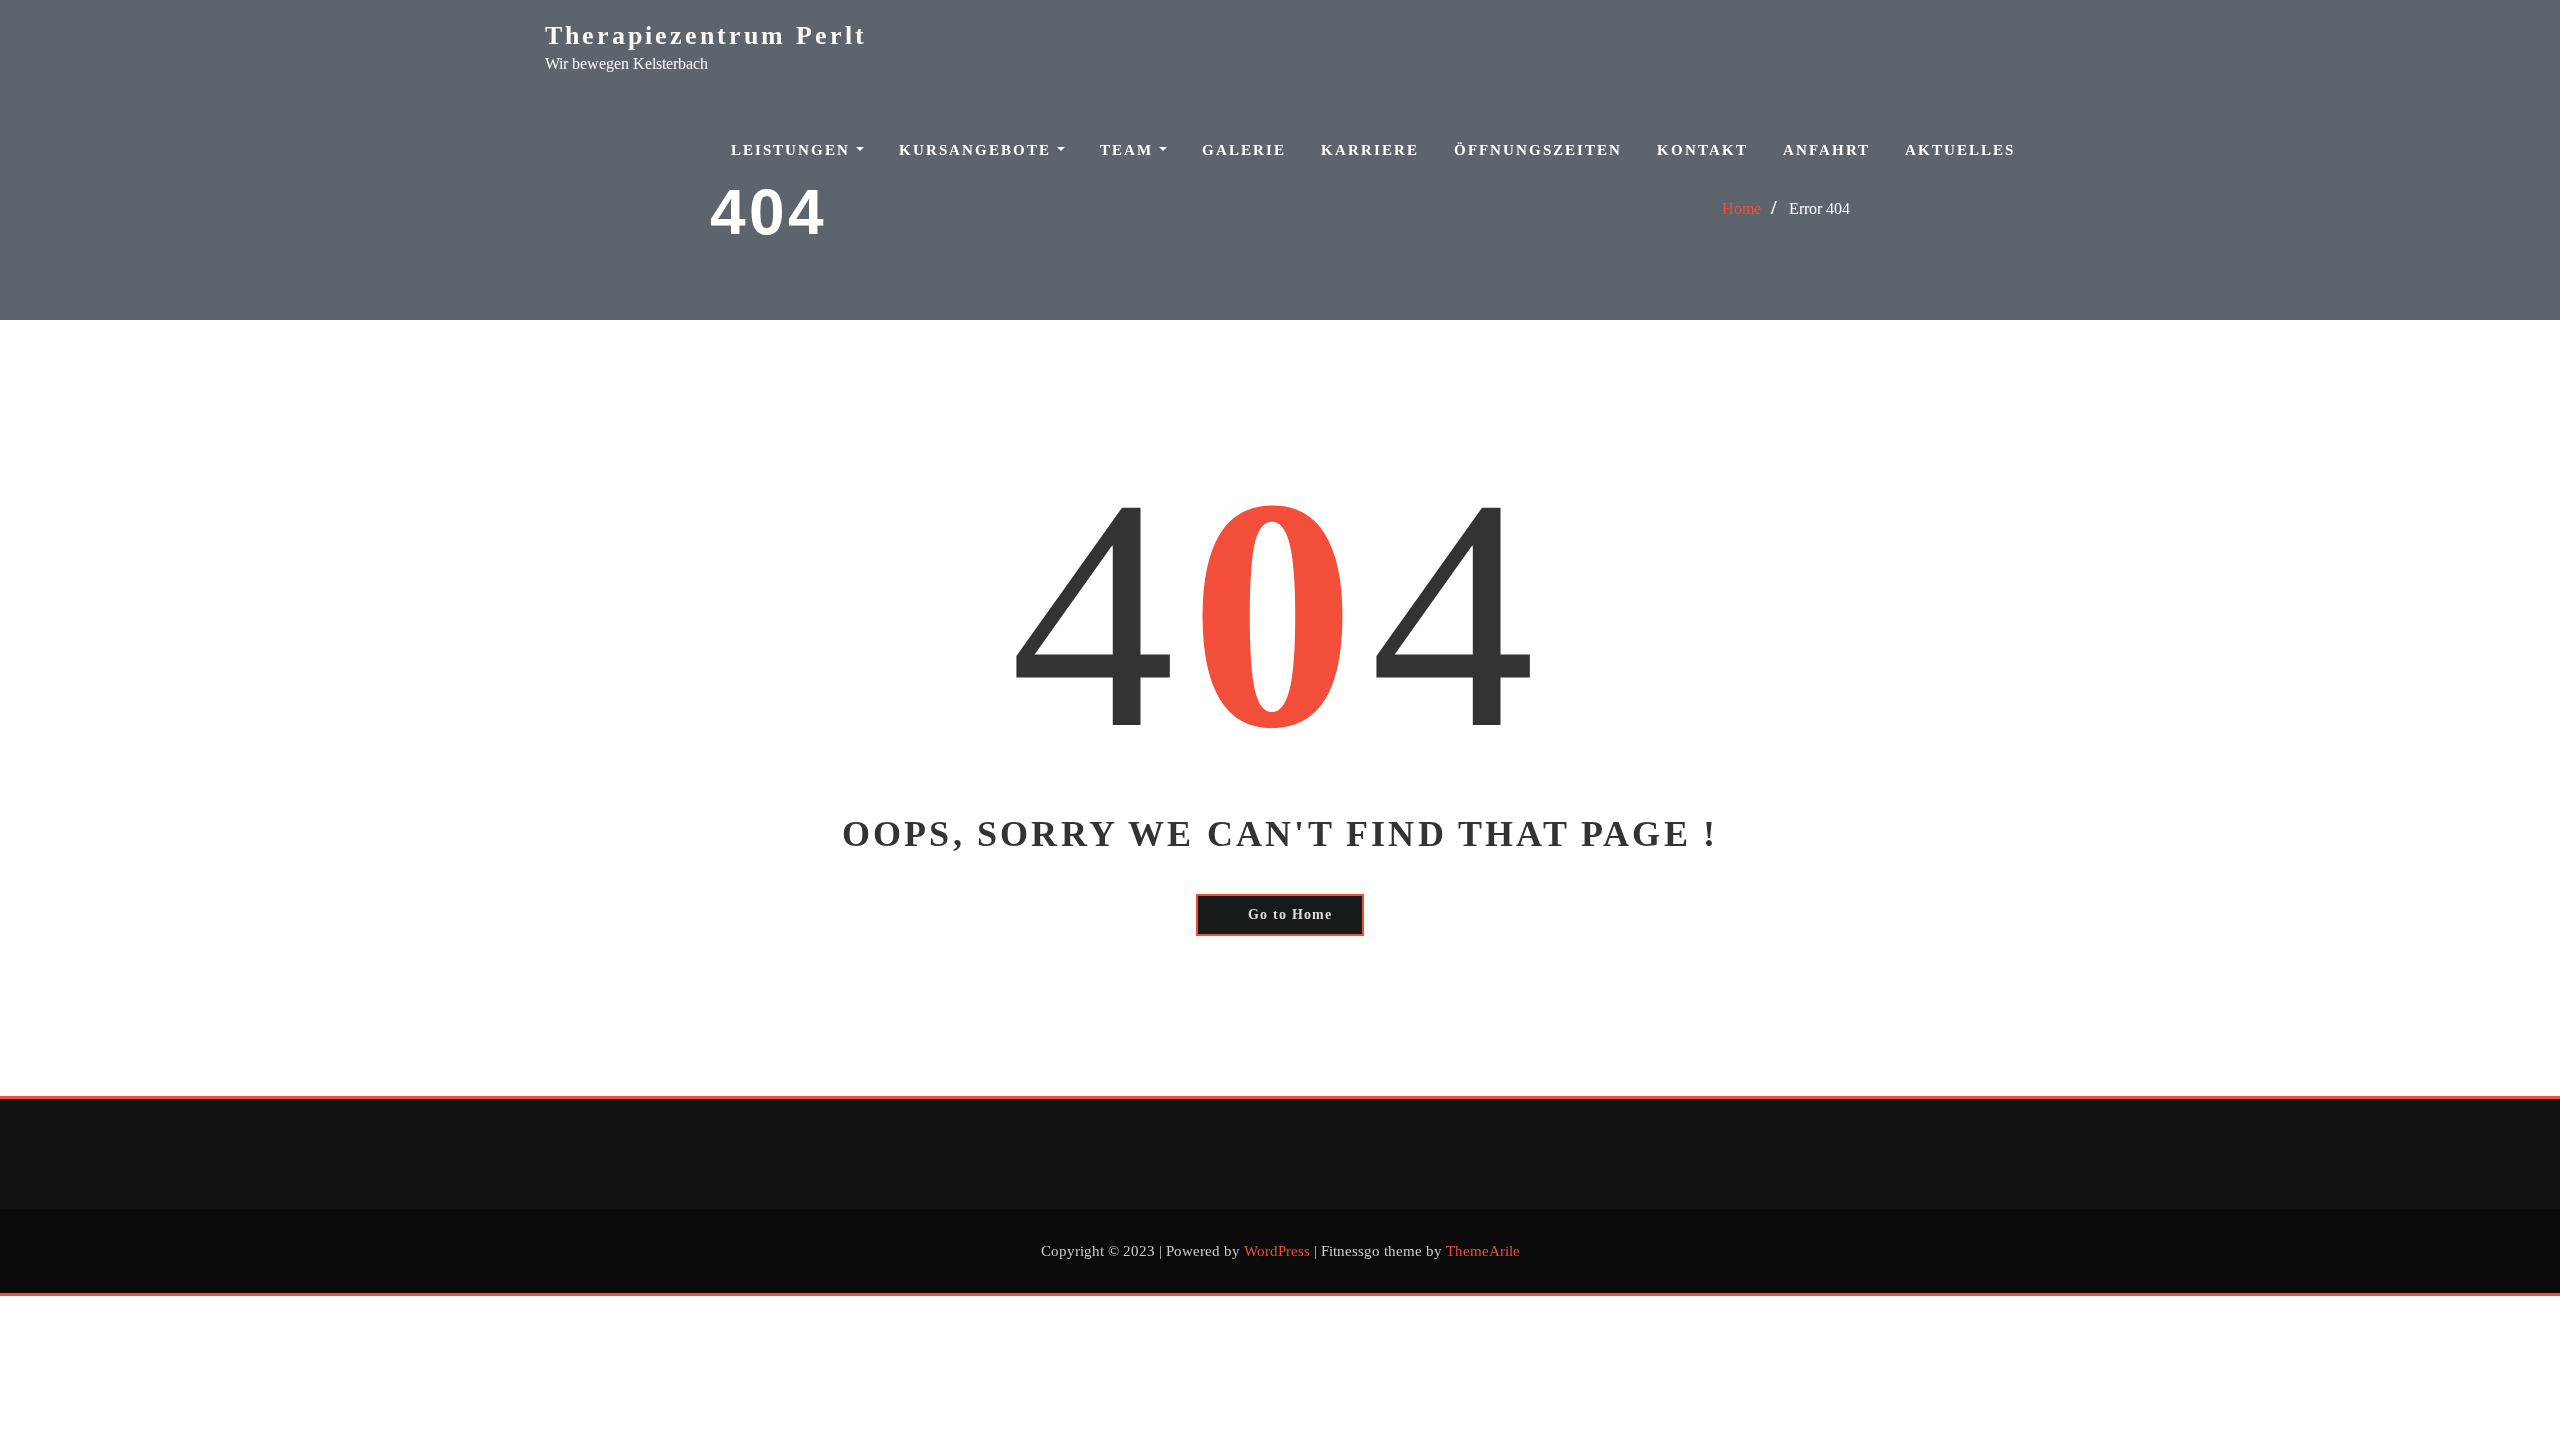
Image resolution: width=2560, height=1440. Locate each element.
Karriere (1370, 150)
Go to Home (1290, 914)
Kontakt (1702, 150)
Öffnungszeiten (1538, 150)
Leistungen (793, 150)
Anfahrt (1826, 150)
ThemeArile (1483, 1251)
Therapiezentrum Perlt (706, 35)
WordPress (1277, 1251)
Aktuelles (1960, 150)
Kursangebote (978, 150)
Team (1129, 150)
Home (1741, 208)
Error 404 (1819, 208)
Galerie (1244, 150)
